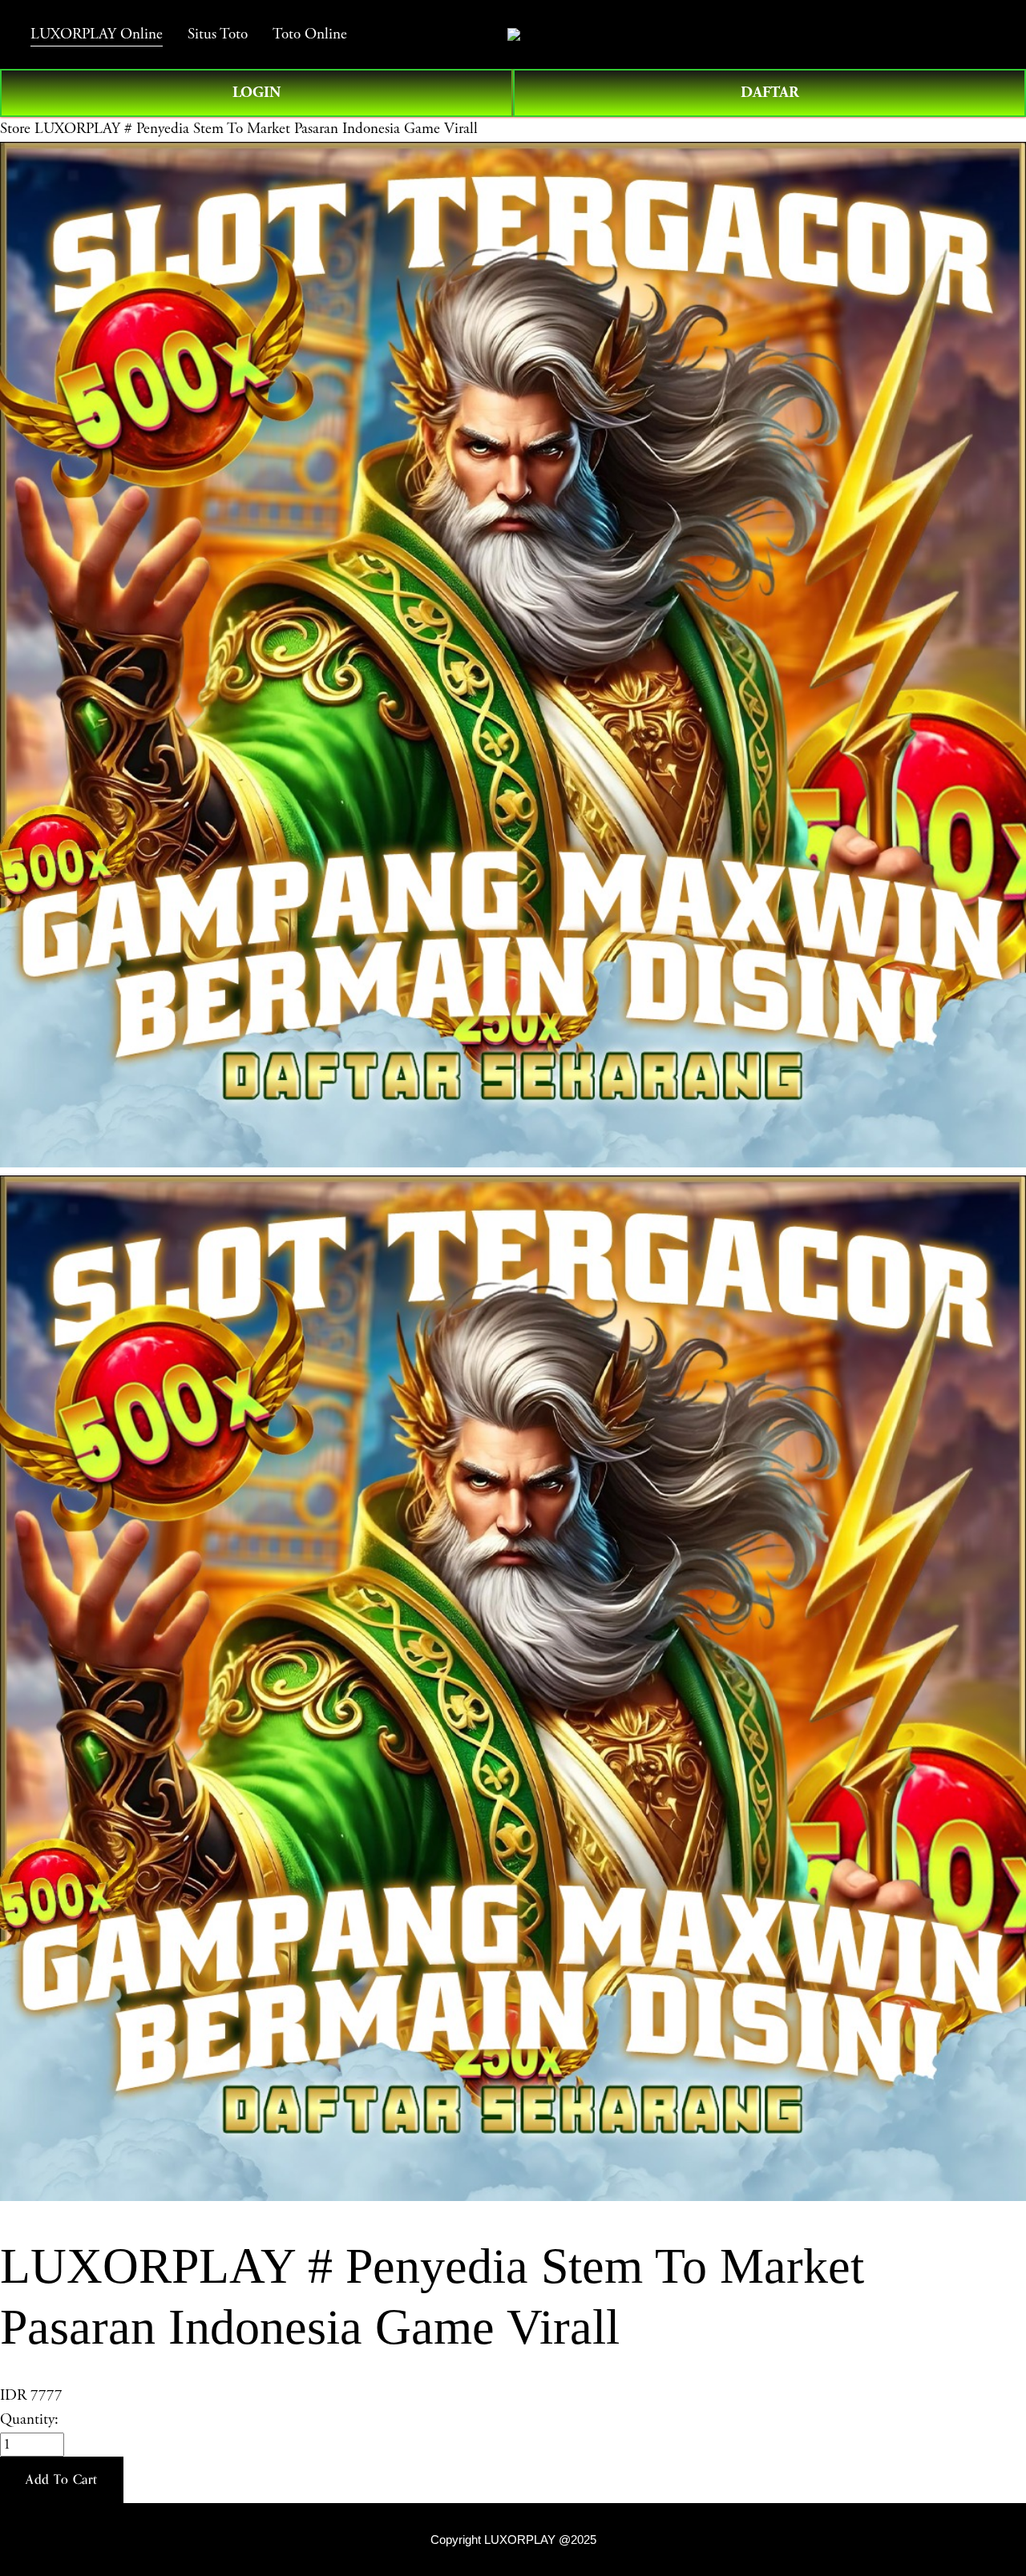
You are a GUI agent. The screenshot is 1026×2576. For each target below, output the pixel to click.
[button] (62, 2480)
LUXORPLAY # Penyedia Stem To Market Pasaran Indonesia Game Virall (256, 129)
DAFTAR (770, 93)
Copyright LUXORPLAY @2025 (513, 2540)
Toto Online (310, 34)
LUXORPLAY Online (97, 34)
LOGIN (256, 93)
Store (15, 129)
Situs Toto (218, 34)
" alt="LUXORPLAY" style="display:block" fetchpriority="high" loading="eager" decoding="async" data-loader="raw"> (514, 34)
